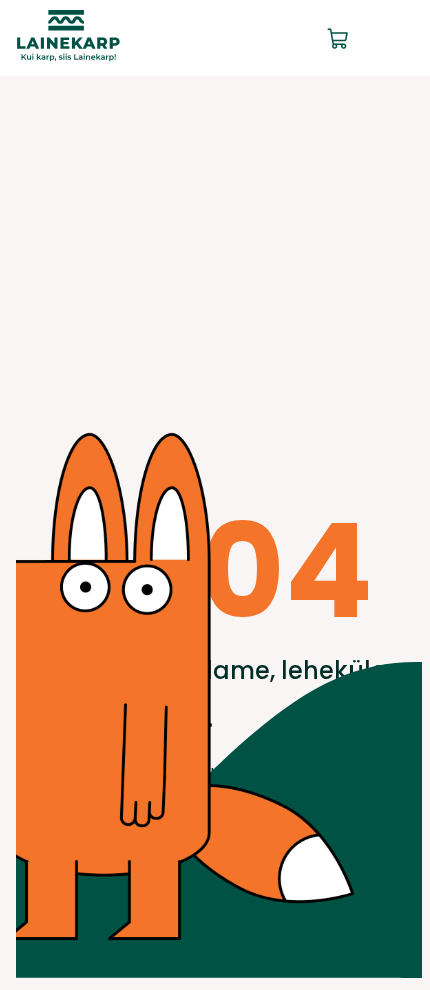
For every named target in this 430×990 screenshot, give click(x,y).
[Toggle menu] (398, 38)
